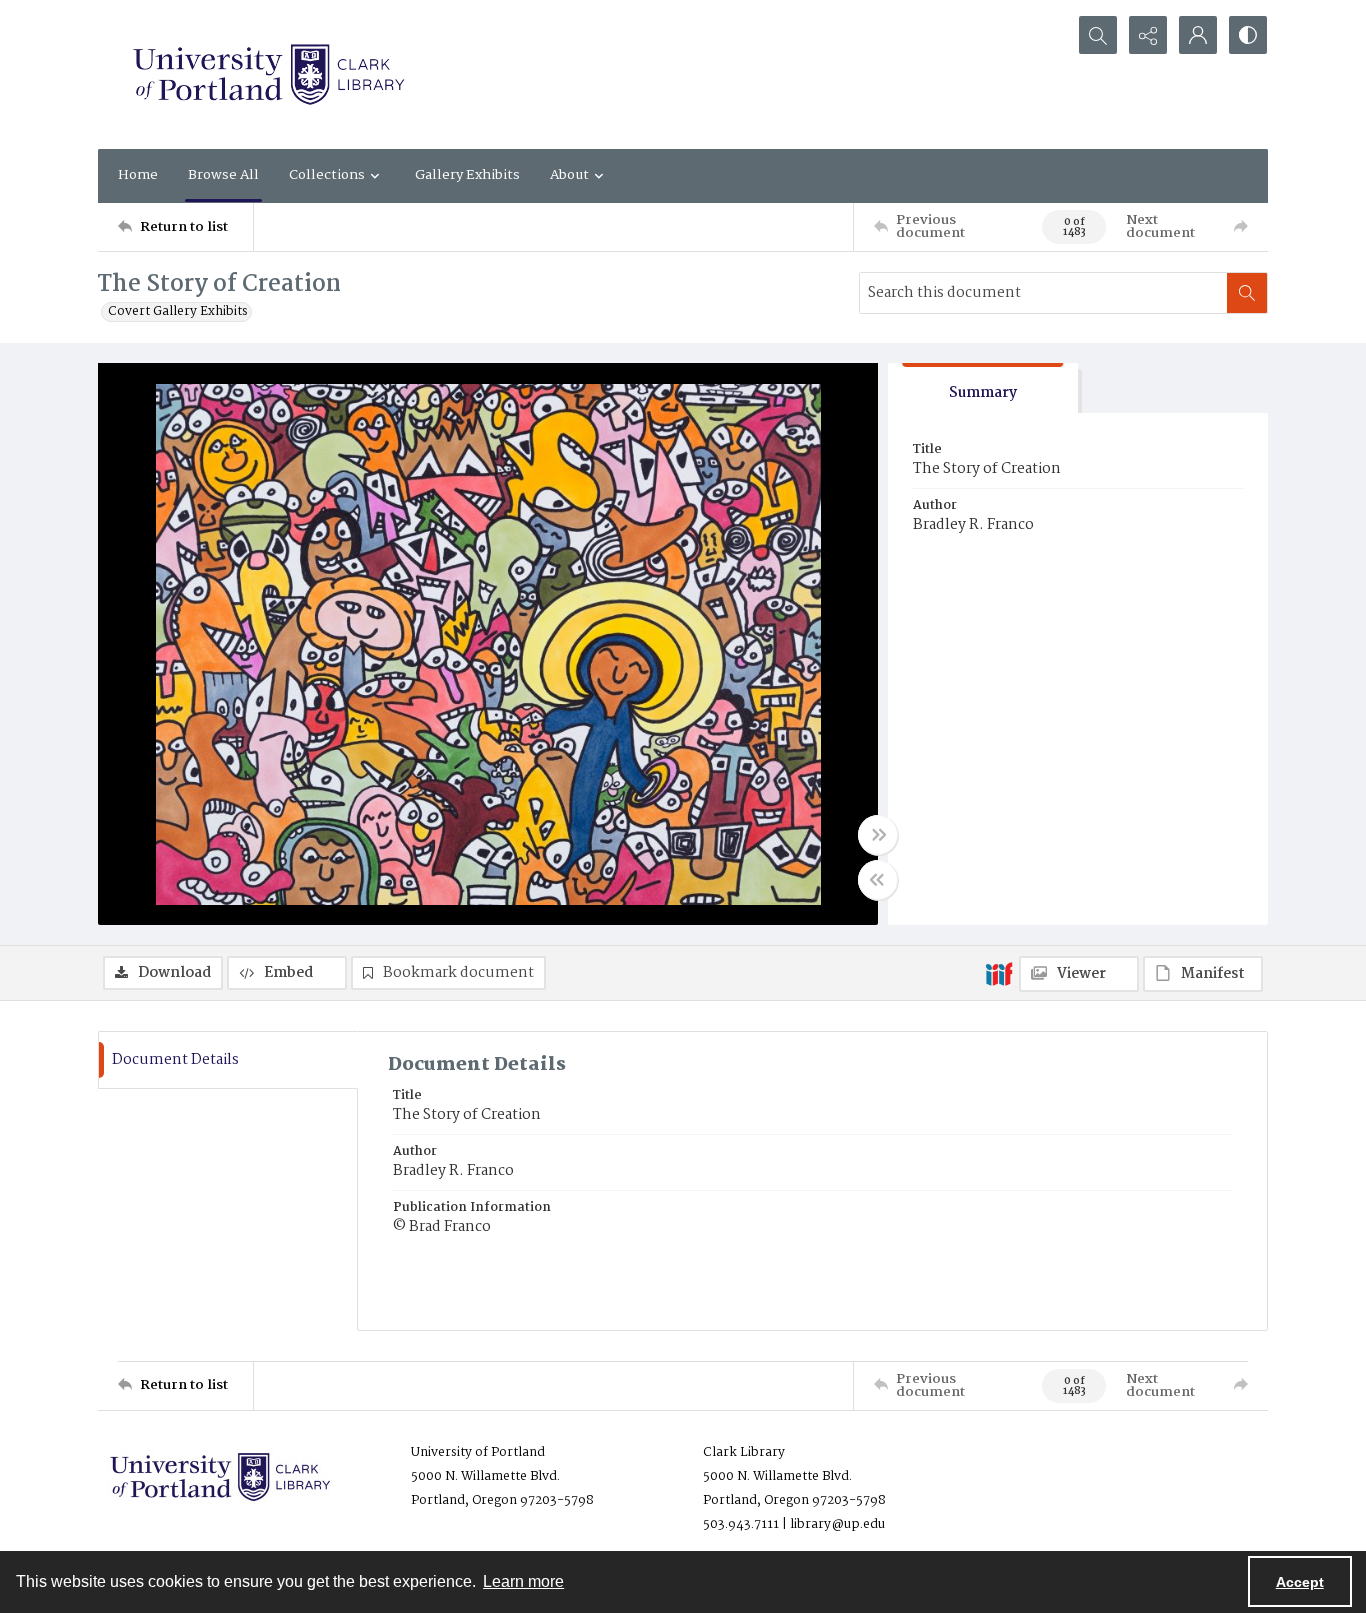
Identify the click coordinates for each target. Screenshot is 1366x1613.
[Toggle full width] (878, 835)
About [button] (569, 175)
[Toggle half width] (878, 880)
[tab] (983, 388)
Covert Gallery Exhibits (178, 312)
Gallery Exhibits (467, 175)
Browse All (223, 175)
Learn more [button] (523, 1581)
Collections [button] (327, 175)
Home (138, 175)
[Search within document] (1247, 293)
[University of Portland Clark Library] (268, 74)
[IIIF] (999, 973)
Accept (1300, 1582)
